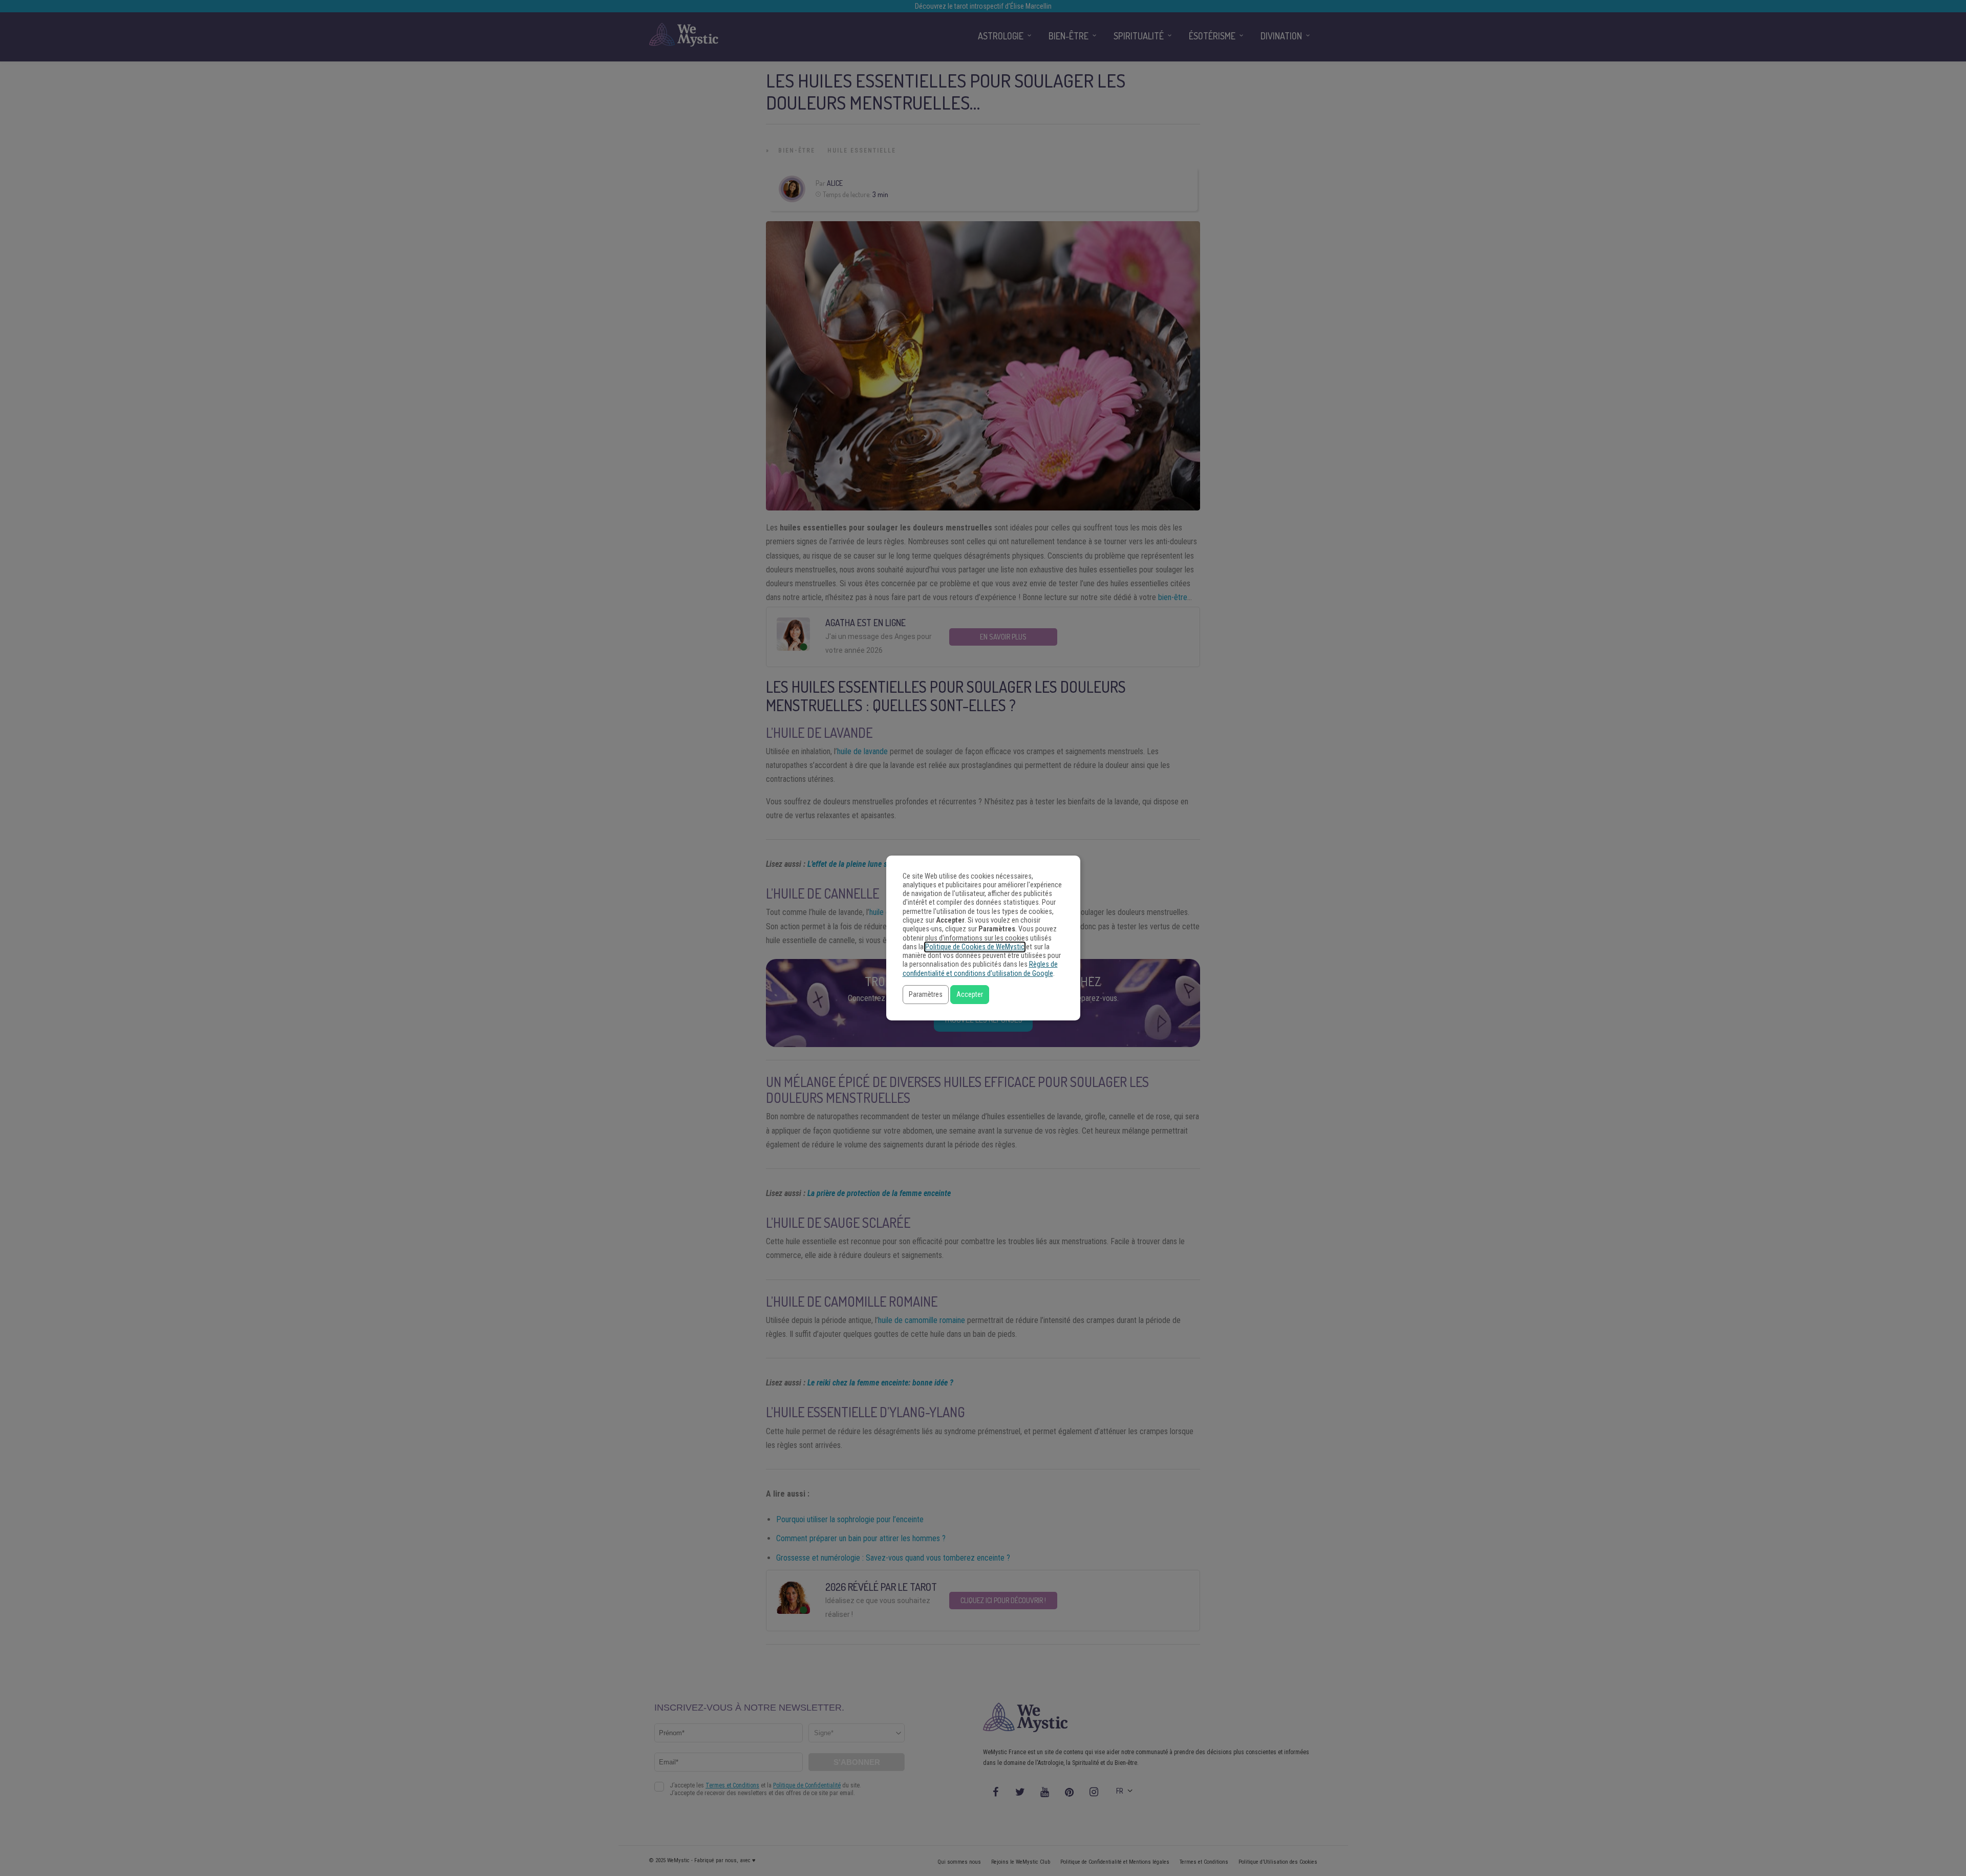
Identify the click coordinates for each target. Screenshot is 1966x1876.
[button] (926, 995)
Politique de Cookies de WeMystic (975, 947)
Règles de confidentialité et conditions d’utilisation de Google (980, 969)
